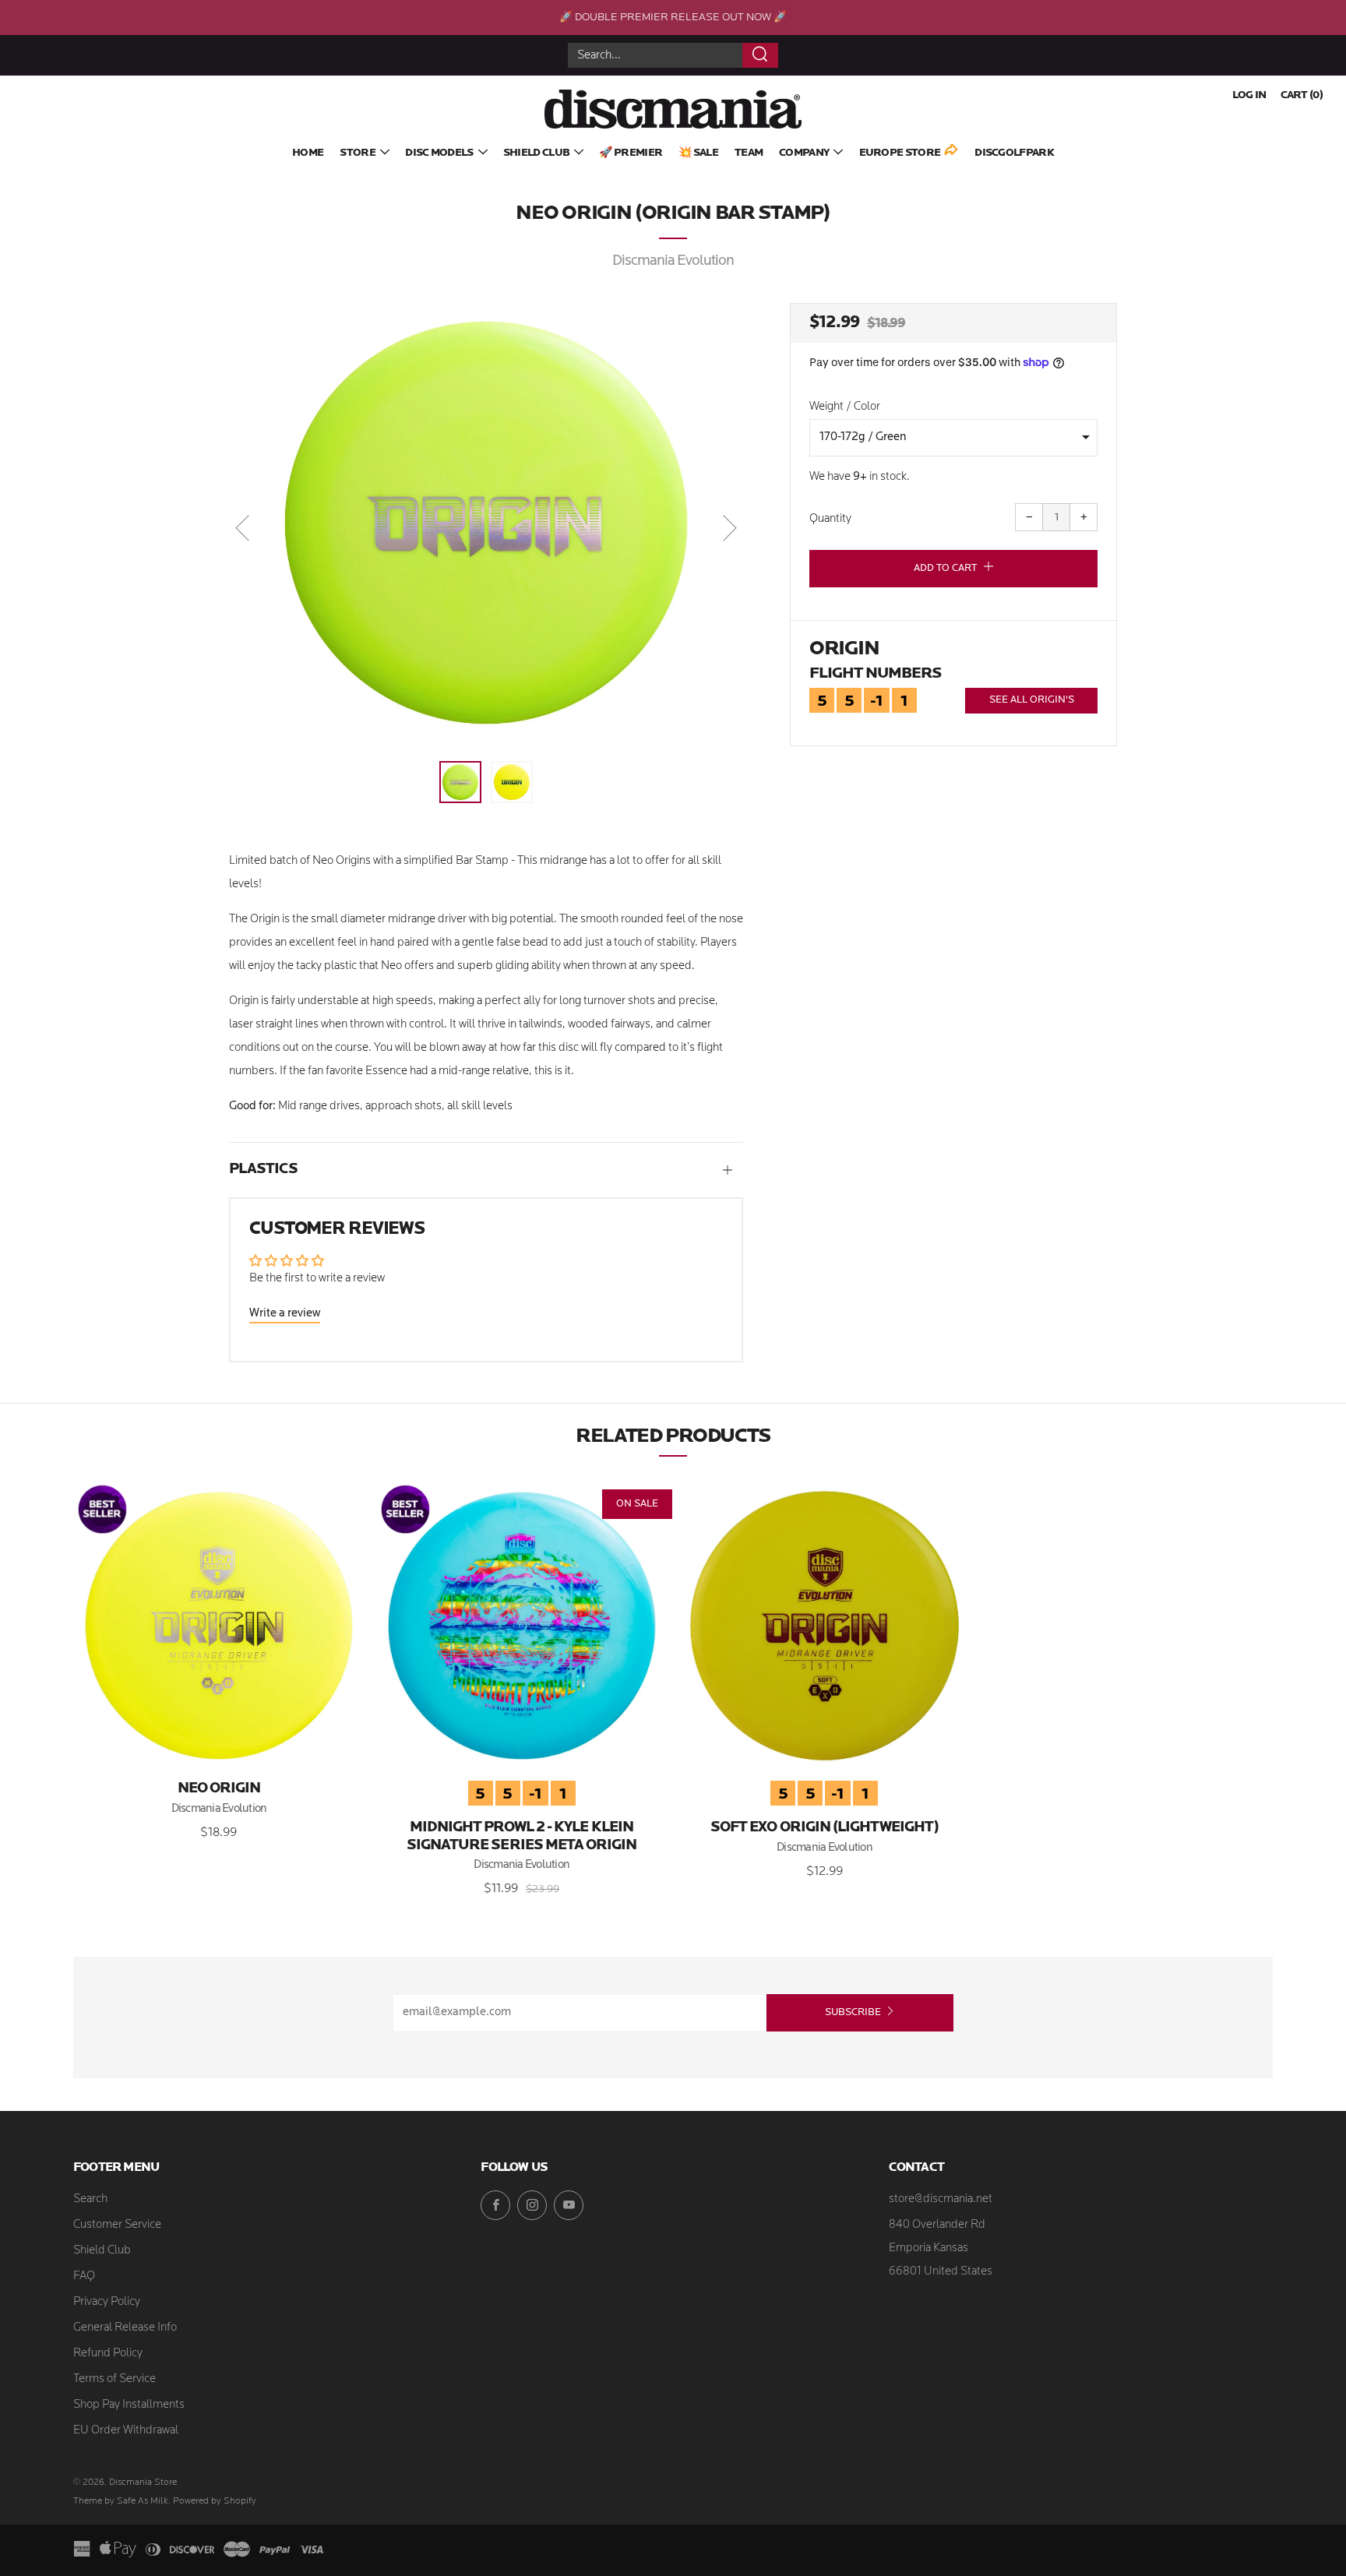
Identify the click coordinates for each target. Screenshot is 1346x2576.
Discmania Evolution (673, 261)
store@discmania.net (941, 2199)
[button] (460, 782)
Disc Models (439, 153)
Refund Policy (108, 2354)
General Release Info (125, 2328)
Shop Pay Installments (129, 2405)
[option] (486, 523)
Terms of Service (115, 2379)
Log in (1249, 95)
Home (308, 153)
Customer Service (117, 2225)
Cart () (1302, 95)
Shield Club (536, 153)
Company (804, 153)
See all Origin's (1032, 700)
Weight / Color (845, 407)
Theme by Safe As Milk (121, 2501)
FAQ (84, 2276)
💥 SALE (698, 153)
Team (749, 153)
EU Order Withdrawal (126, 2431)
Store (358, 153)
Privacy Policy (107, 2302)
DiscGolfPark (1014, 153)
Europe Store (900, 153)
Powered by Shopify (215, 2501)
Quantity (830, 519)
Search (90, 2199)
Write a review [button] (285, 1314)
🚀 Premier (631, 153)
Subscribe (853, 2012)
